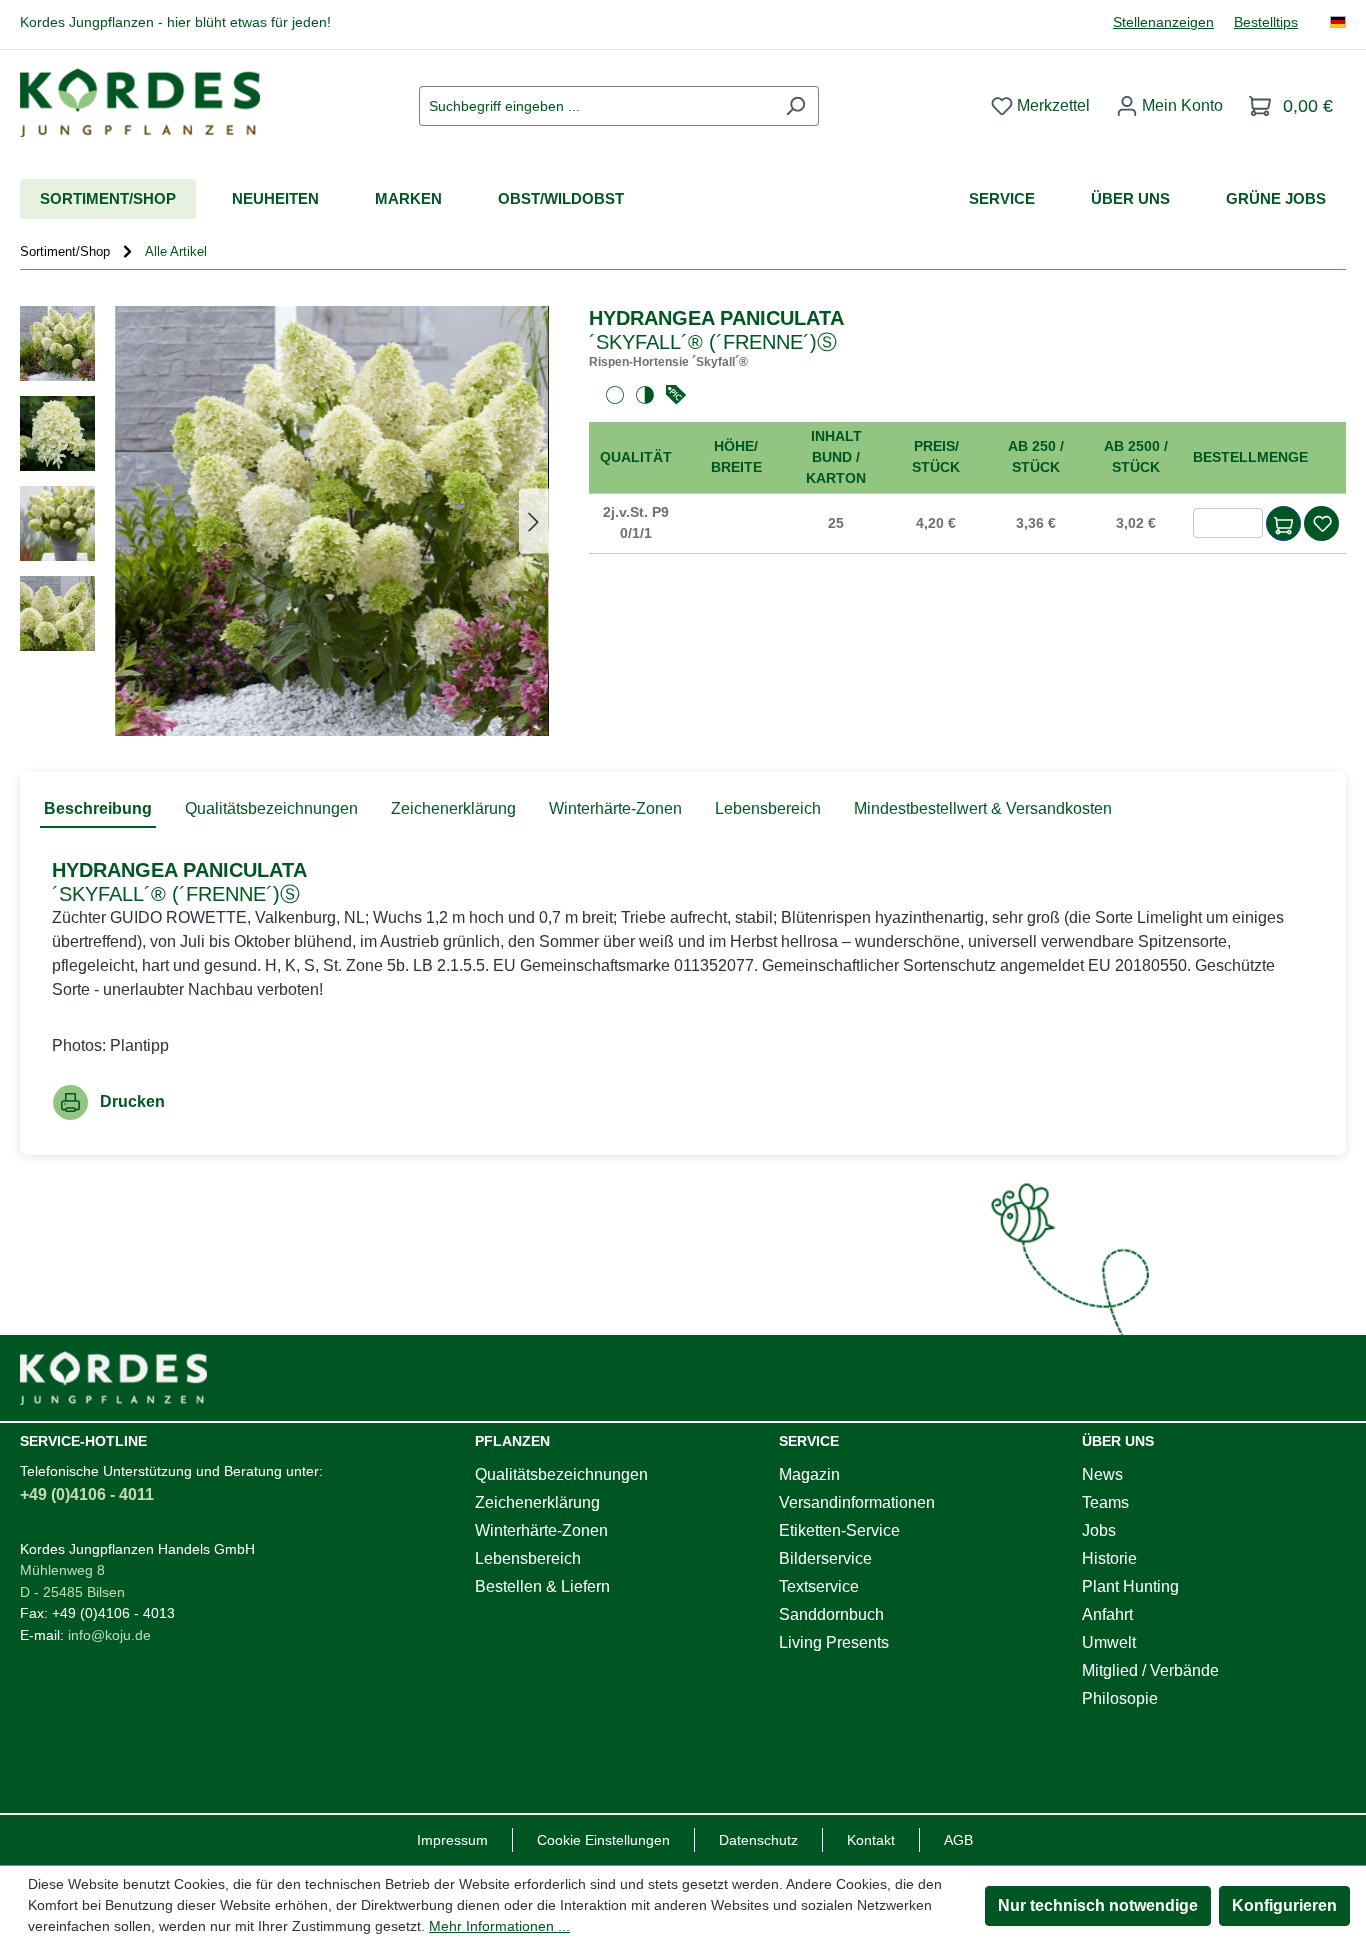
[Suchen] (795, 106)
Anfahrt (1107, 1614)
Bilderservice (825, 1558)
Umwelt (1109, 1642)
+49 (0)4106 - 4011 (87, 1494)
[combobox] (596, 106)
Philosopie (1120, 1698)
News (1102, 1474)
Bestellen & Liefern (542, 1586)
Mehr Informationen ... (499, 1926)
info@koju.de (109, 1635)
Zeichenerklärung (537, 1502)
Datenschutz (758, 1840)
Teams (1105, 1502)
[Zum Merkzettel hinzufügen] (1322, 523)
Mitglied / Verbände (1150, 1670)
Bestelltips (1266, 22)
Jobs (1099, 1530)
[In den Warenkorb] (1283, 523)
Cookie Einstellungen (603, 1840)
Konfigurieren (1284, 1905)
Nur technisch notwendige (1098, 1905)
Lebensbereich (528, 1558)
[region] (284, 521)
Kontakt (871, 1840)
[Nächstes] (534, 520)
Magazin (809, 1474)
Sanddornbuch (831, 1614)
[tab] (98, 810)
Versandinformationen (857, 1502)
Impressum (452, 1840)
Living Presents (834, 1642)
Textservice (819, 1586)
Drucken (132, 1101)
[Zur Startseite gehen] (140, 102)
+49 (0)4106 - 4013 (113, 1613)
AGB (958, 1840)
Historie (1109, 1558)
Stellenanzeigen (1163, 22)
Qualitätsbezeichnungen (561, 1474)
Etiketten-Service (839, 1530)
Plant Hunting (1130, 1586)
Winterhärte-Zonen (541, 1530)
